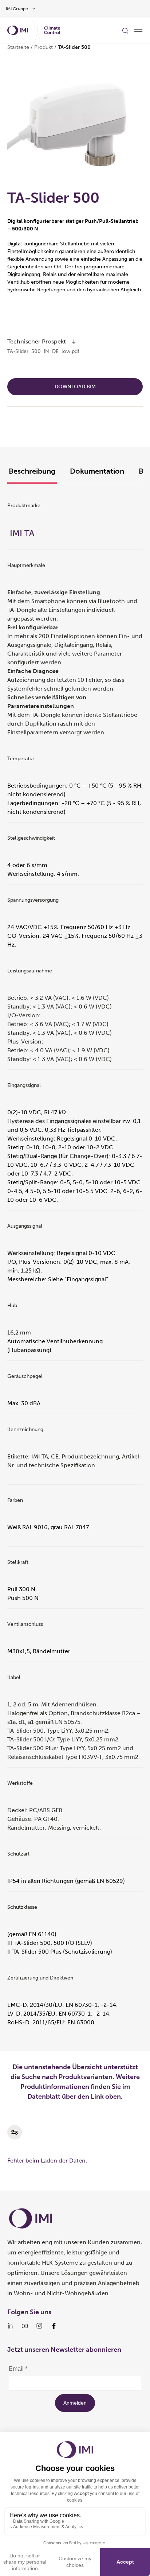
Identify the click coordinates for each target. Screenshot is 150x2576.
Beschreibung (32, 471)
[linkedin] (10, 2326)
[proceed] (74, 342)
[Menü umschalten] (138, 30)
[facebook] (54, 2326)
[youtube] (25, 2326)
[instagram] (39, 2326)
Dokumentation (97, 471)
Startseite (18, 47)
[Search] (125, 30)
